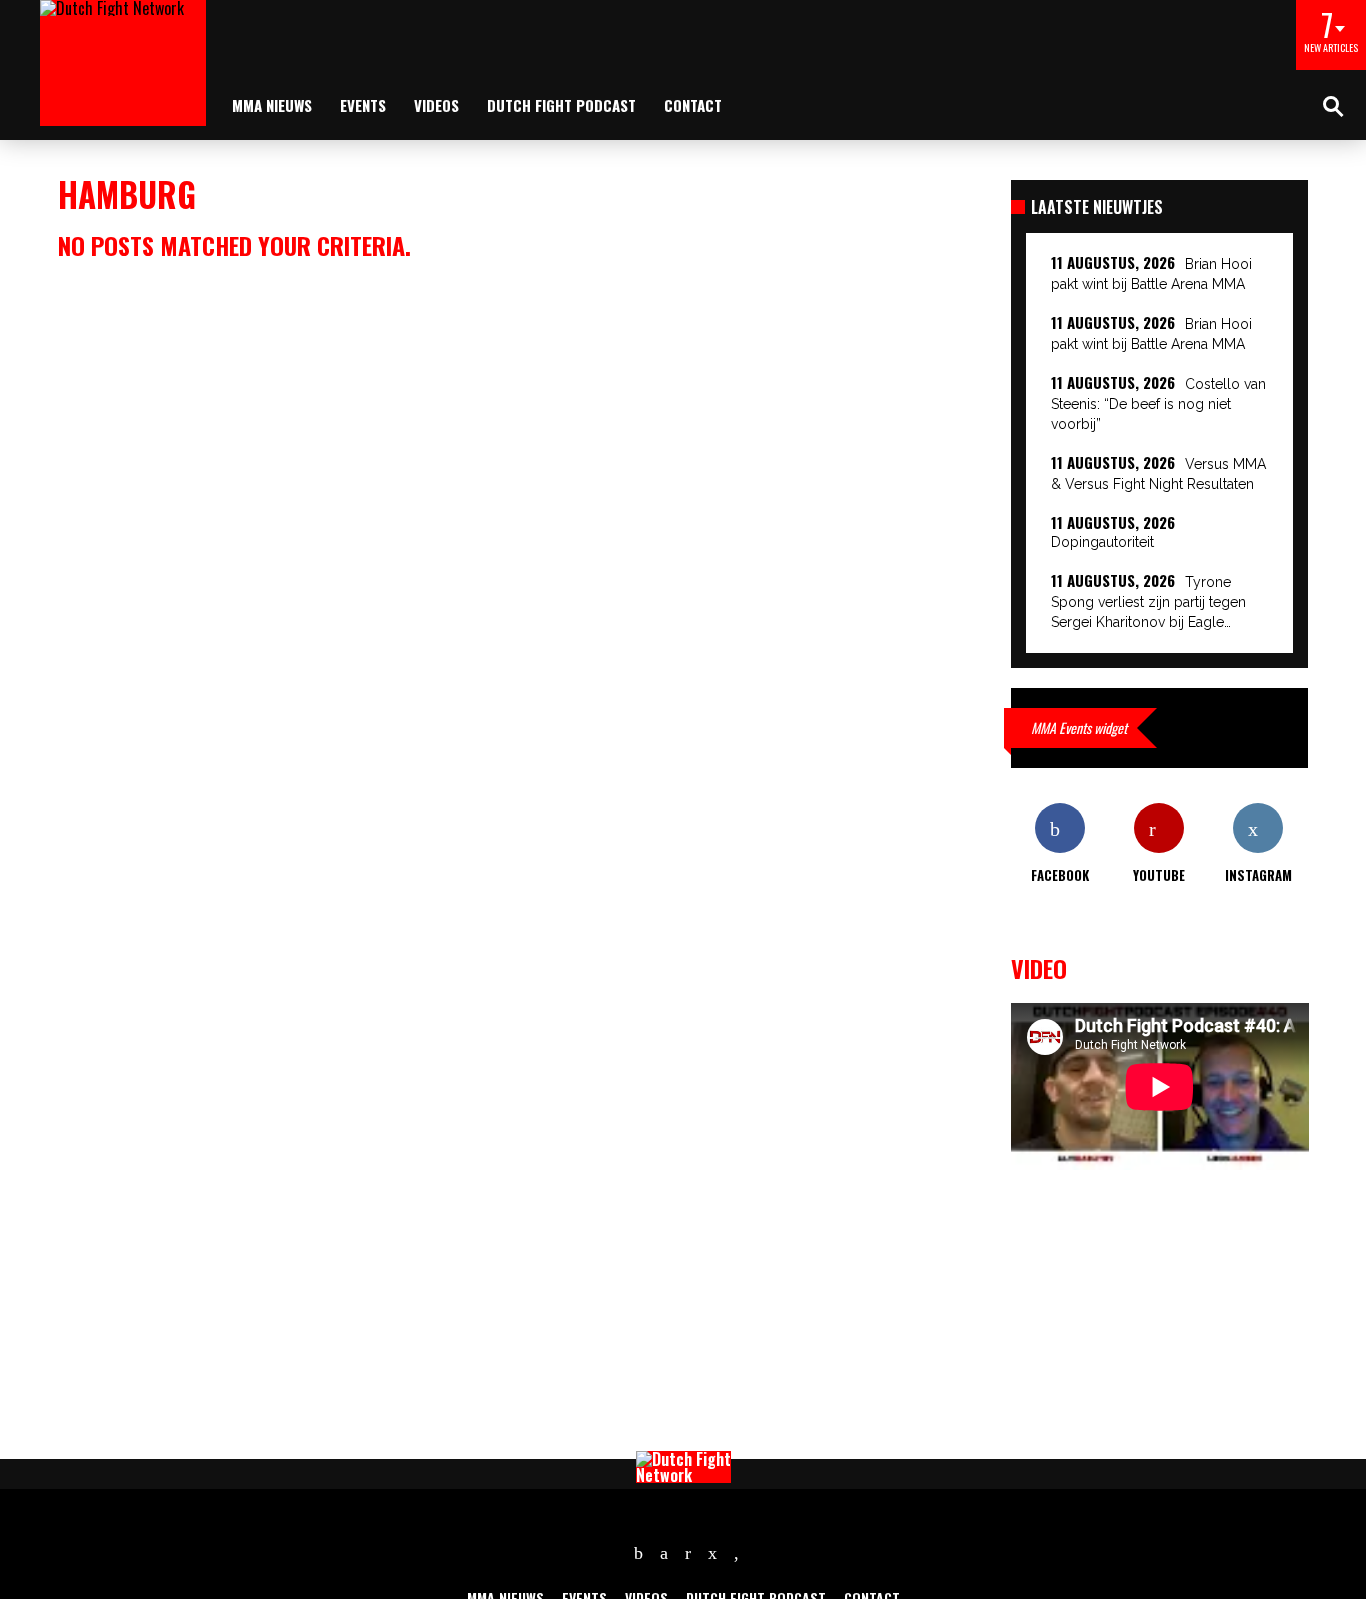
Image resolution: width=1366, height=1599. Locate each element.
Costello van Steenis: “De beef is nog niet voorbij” (1158, 404)
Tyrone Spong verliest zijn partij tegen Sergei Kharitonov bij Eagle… (1148, 602)
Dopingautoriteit (1102, 542)
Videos (436, 105)
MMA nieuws (272, 105)
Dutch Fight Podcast (561, 105)
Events (363, 105)
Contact (693, 105)
